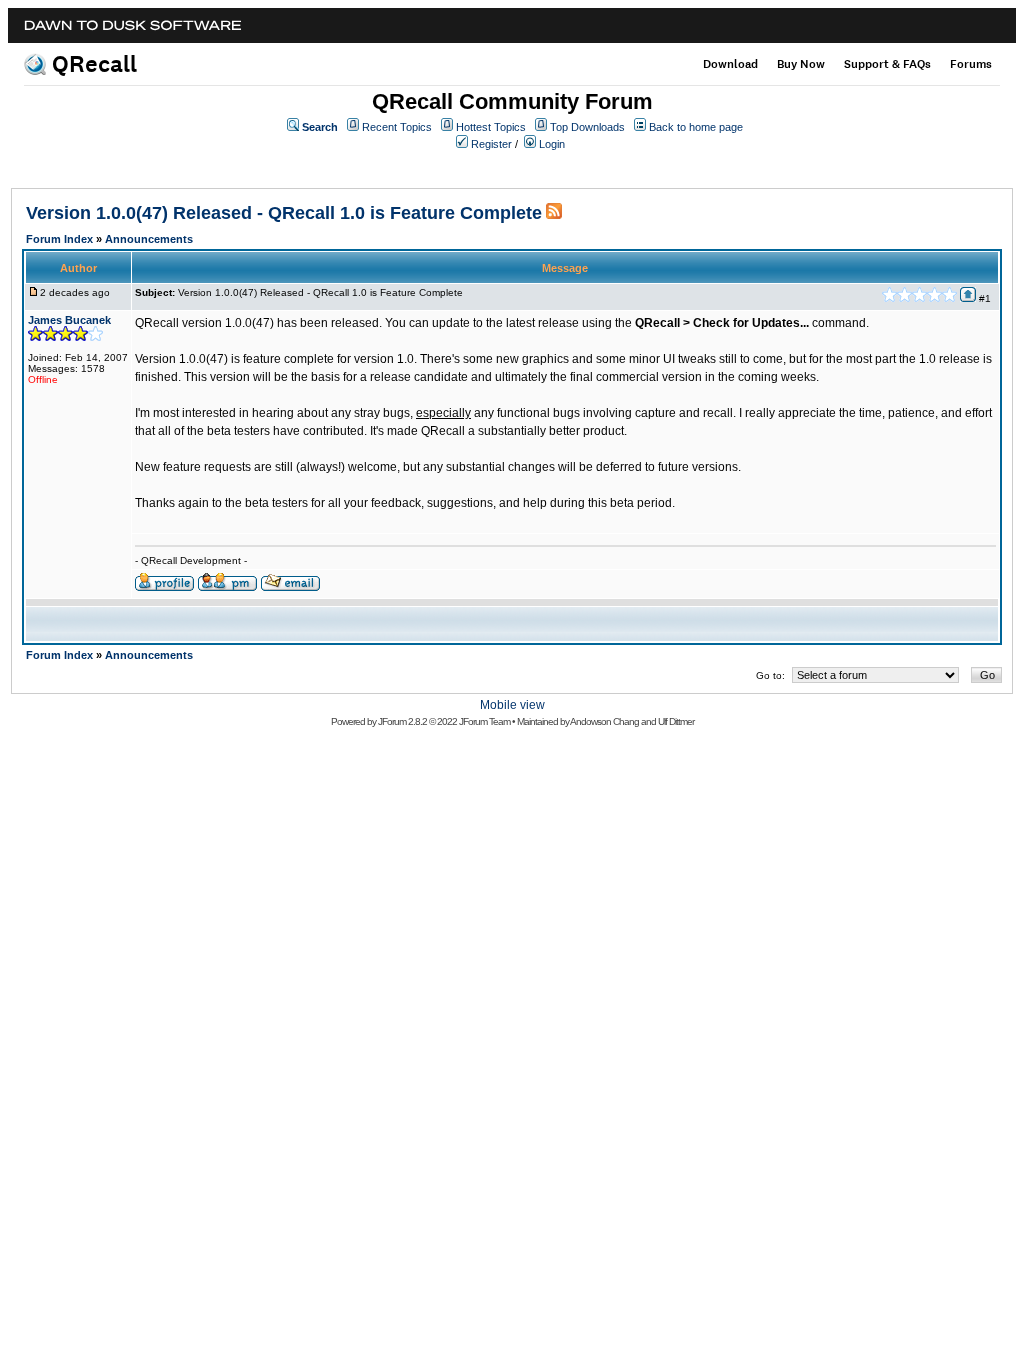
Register (491, 144)
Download (730, 64)
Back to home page (696, 127)
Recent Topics (397, 127)
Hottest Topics (491, 127)
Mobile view (512, 705)
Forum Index (59, 239)
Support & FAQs (887, 64)
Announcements (149, 239)
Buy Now (801, 64)
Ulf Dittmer (676, 721)
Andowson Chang (604, 721)
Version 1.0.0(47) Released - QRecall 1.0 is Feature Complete (284, 213)
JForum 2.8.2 (402, 721)
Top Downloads (587, 127)
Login (552, 144)
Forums (971, 64)
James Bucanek (69, 320)
